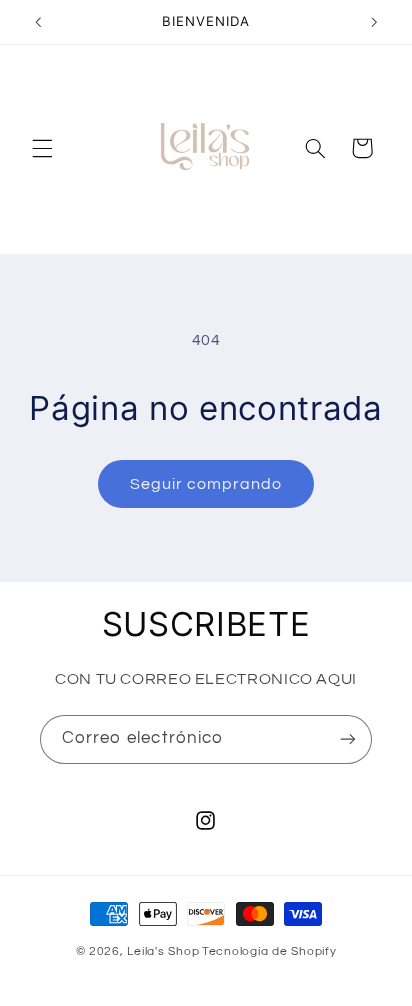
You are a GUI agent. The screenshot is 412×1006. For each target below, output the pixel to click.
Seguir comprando (206, 484)
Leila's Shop (163, 951)
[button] (42, 148)
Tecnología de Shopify (269, 951)
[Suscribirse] (348, 739)
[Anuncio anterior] (38, 22)
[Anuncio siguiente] (374, 22)
